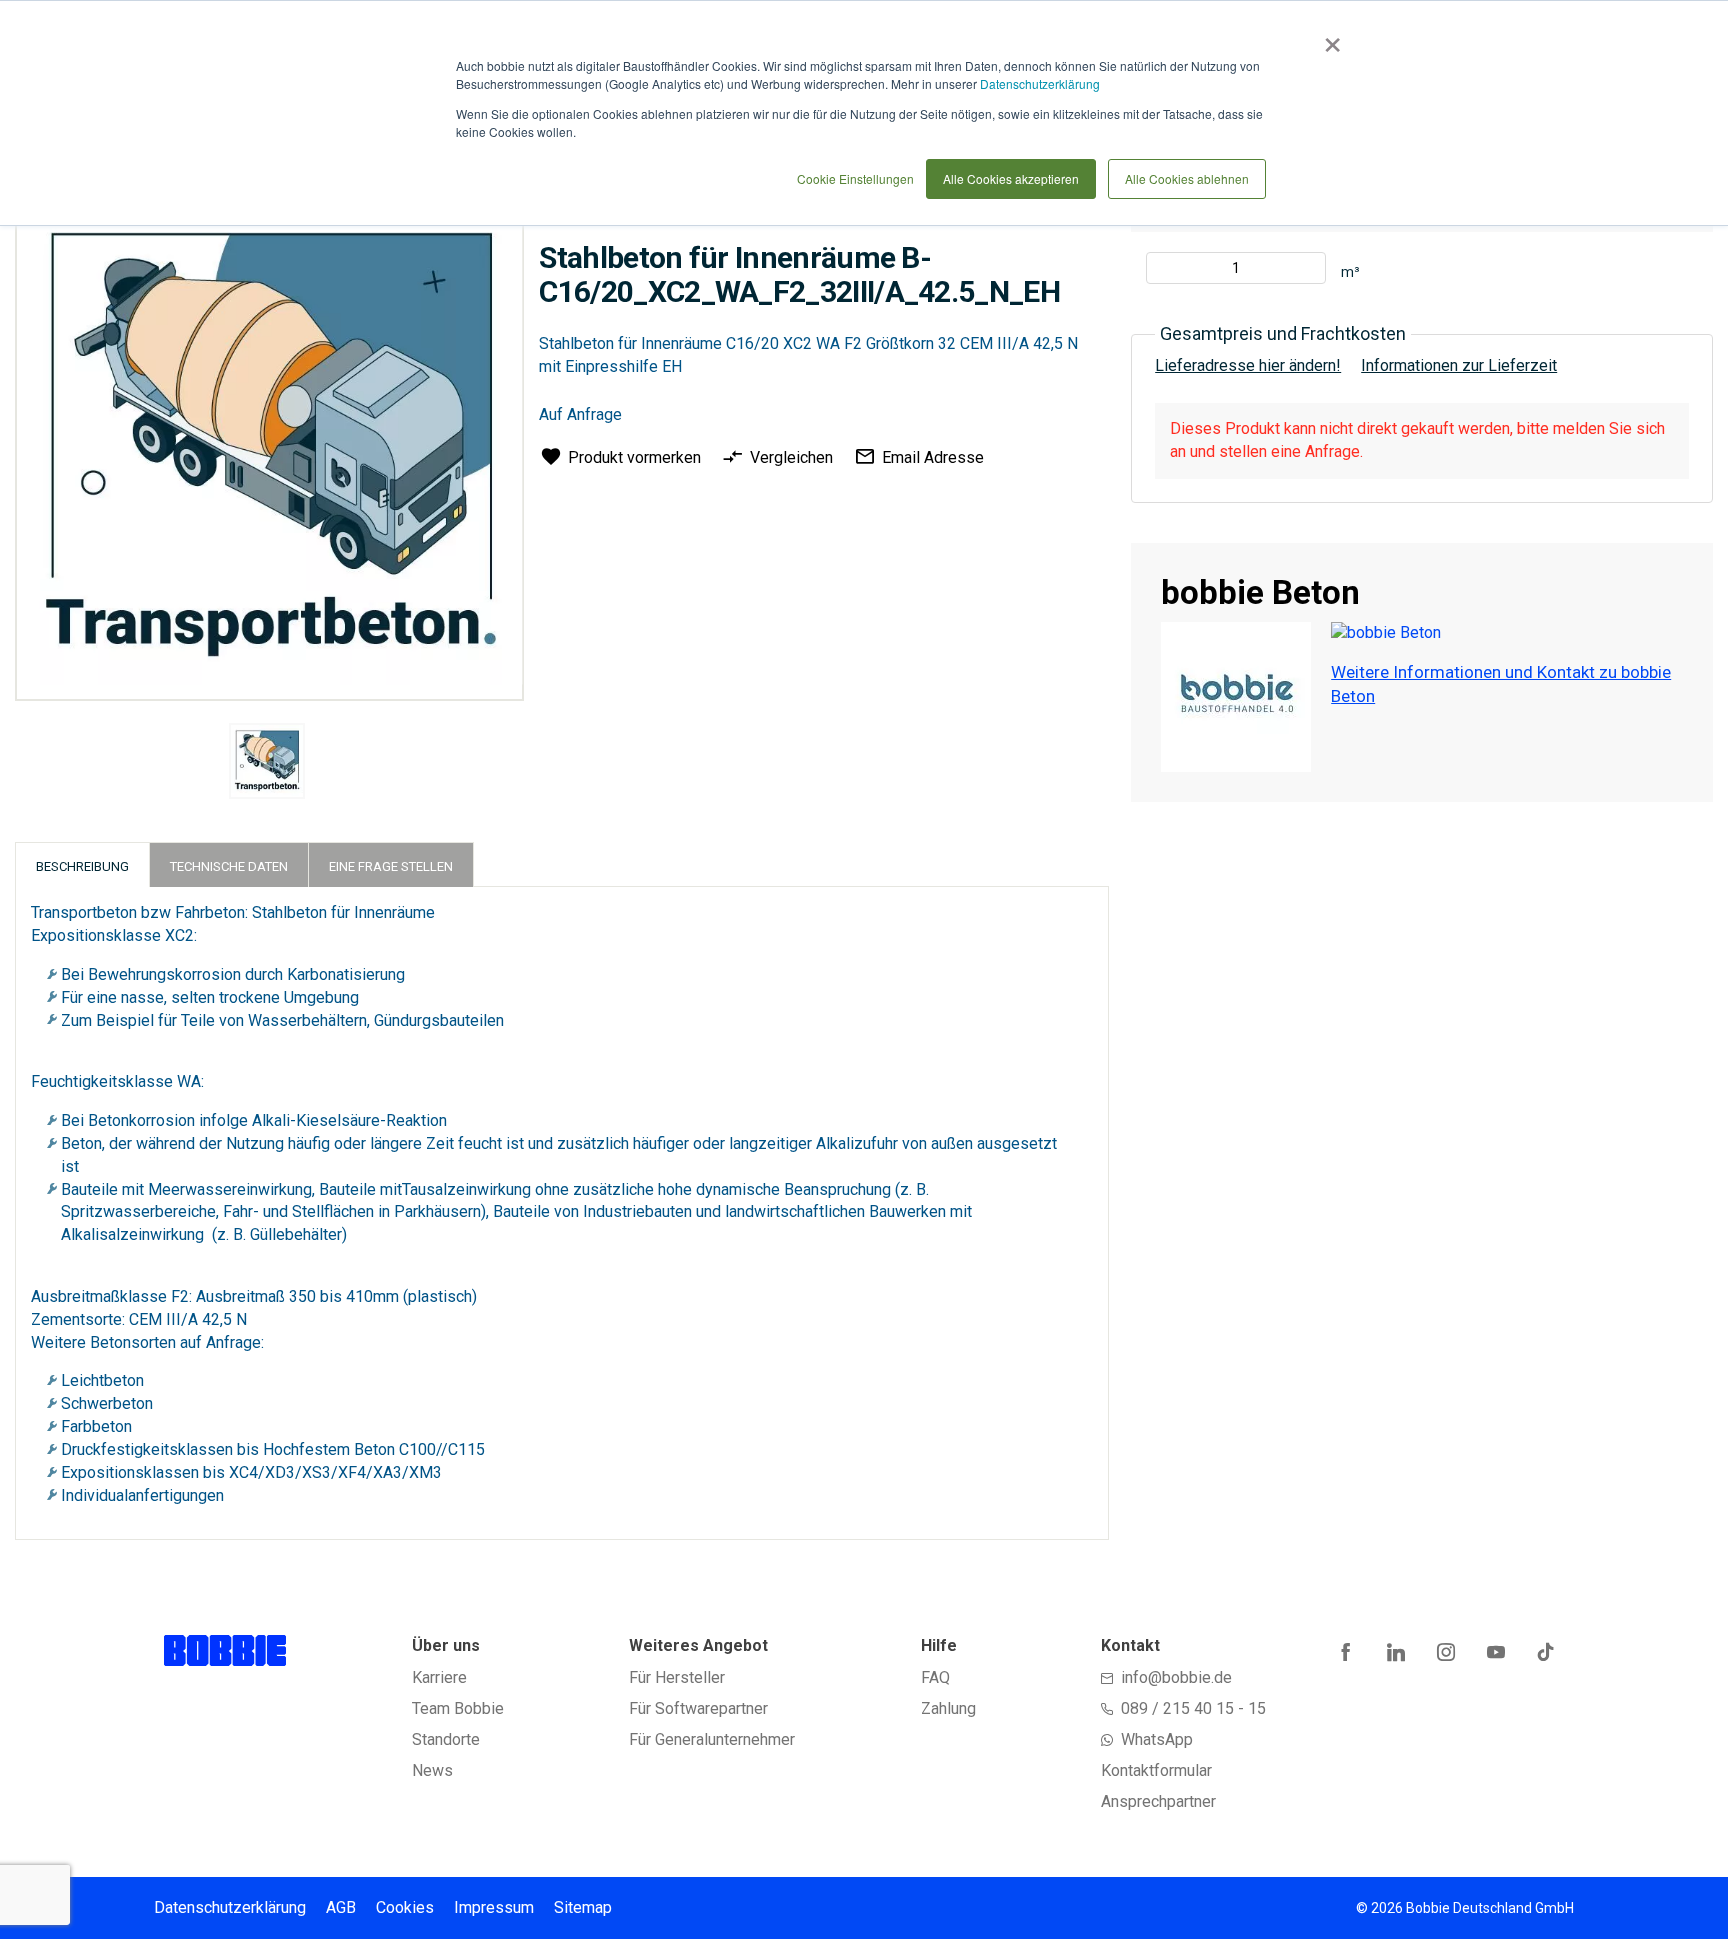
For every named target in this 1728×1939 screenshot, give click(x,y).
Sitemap (583, 1907)
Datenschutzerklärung (1040, 83)
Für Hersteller (677, 1677)
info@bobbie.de (1176, 1677)
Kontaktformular (1156, 1770)
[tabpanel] (266, 764)
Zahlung (948, 1708)
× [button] (1328, 38)
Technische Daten (229, 866)
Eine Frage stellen (391, 866)
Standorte (446, 1739)
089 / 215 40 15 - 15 (1193, 1708)
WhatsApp (1157, 1739)
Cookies (405, 1907)
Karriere (439, 1677)
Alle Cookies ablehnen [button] (1187, 178)
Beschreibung (82, 866)
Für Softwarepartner (698, 1708)
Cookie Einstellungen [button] (855, 178)
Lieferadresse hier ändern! (1248, 365)
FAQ (935, 1677)
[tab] (82, 864)
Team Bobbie (458, 1708)
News (432, 1770)
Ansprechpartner (1158, 1801)
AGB (341, 1907)
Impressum (494, 1907)
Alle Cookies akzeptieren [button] (1011, 178)
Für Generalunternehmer (712, 1739)
